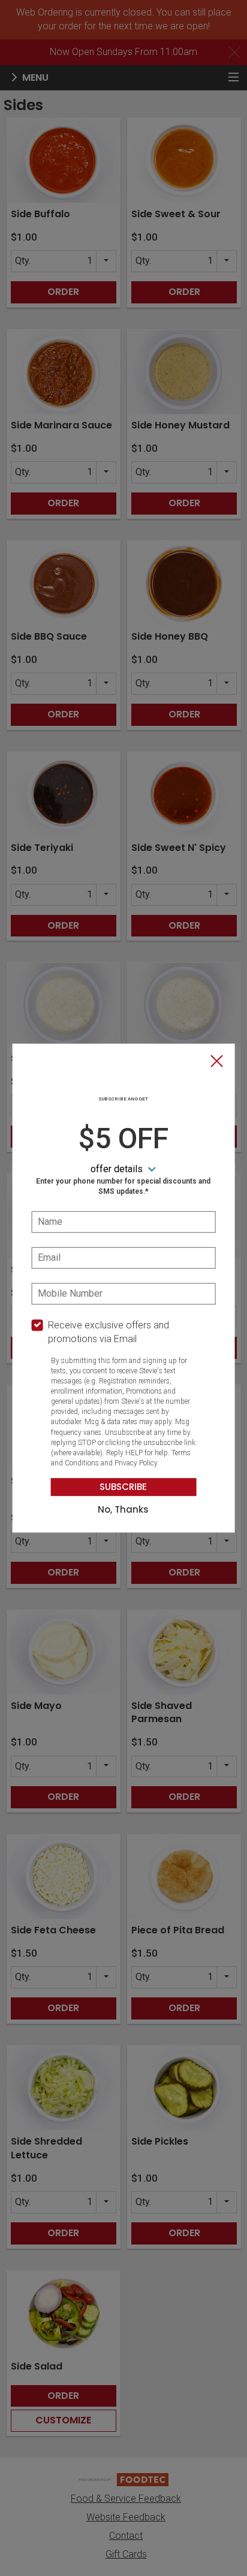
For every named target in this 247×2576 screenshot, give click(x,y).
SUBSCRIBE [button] (123, 1487)
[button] (216, 1062)
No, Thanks (123, 1510)
